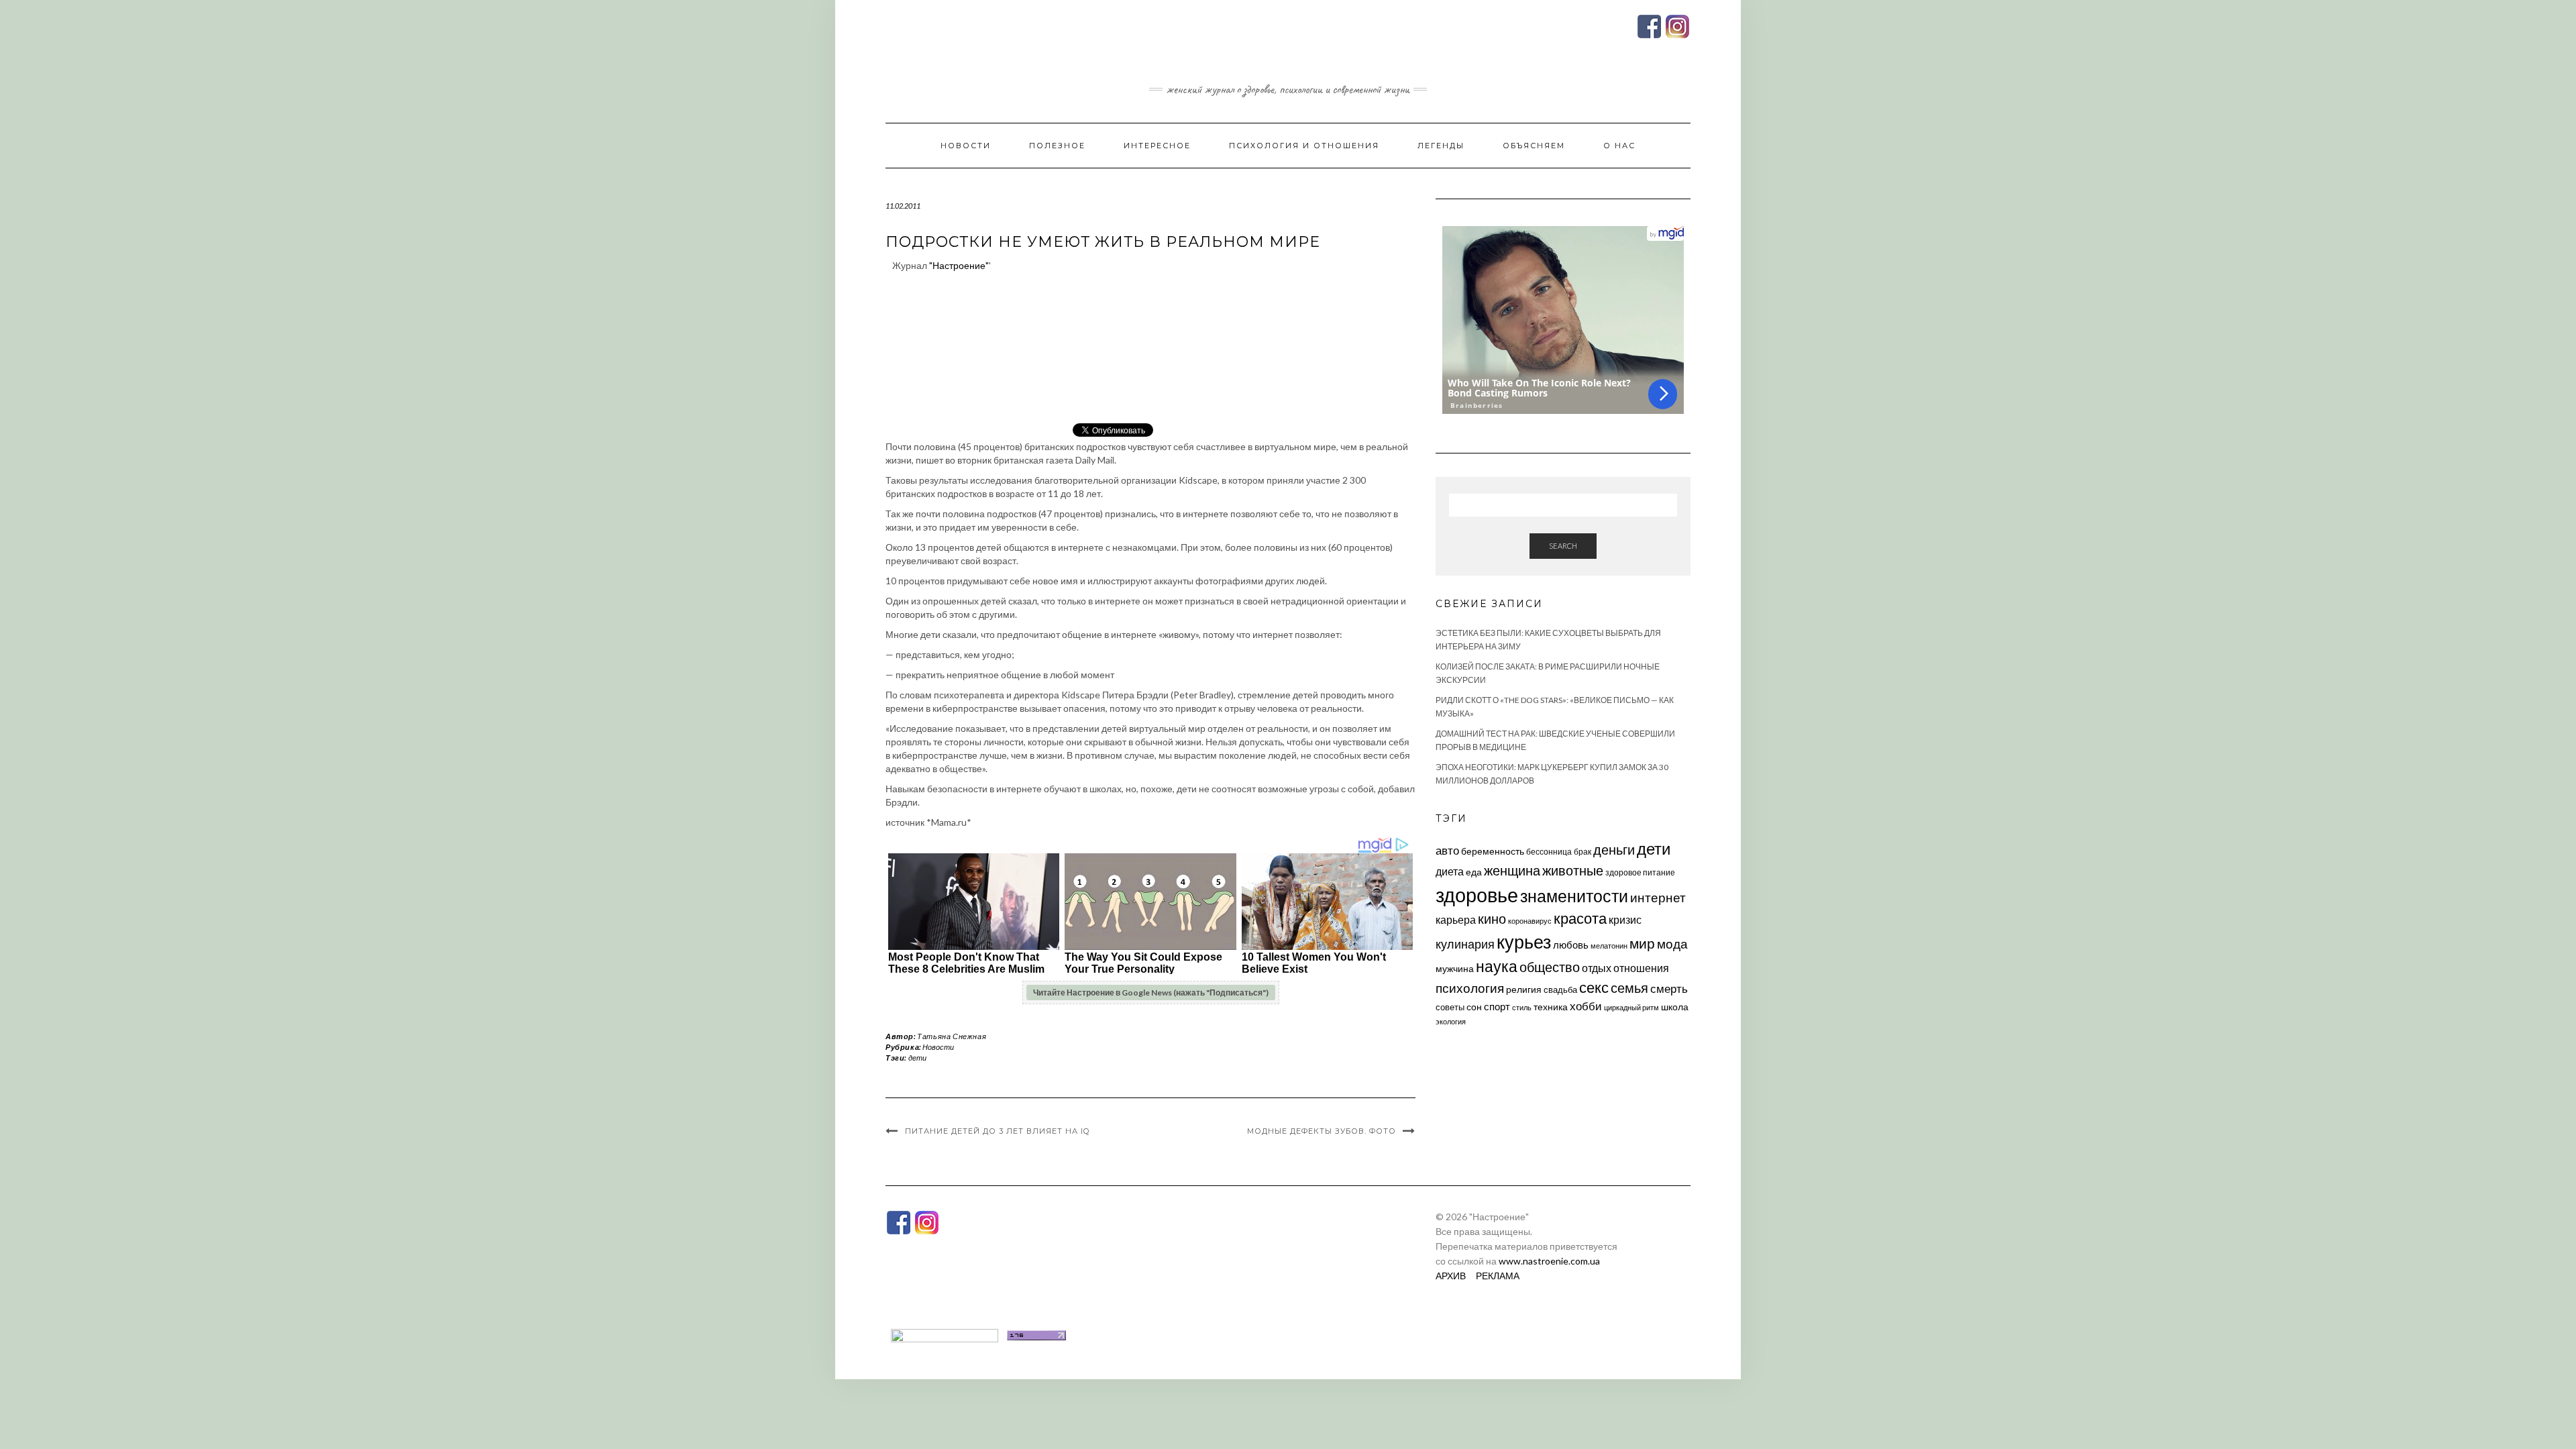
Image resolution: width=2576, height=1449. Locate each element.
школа (1675, 1007)
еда (1474, 872)
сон (1474, 1007)
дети (917, 1058)
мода (1672, 944)
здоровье (1477, 895)
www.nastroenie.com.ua (1549, 1261)
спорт (1497, 1006)
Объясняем (1534, 146)
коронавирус (1530, 921)
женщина (1512, 870)
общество (1550, 967)
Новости (966, 146)
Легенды (1441, 146)
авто (1447, 850)
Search (1563, 546)
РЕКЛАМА (1498, 1276)
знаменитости (1574, 896)
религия (1524, 989)
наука (1497, 966)
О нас (1619, 146)
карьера (1456, 919)
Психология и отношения (1304, 146)
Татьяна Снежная (952, 1036)
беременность (1493, 851)
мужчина (1455, 968)
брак (1582, 852)
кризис (1625, 919)
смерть (1669, 988)
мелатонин (1609, 946)
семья (1629, 987)
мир (1642, 943)
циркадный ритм (1631, 1007)
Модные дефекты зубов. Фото (1322, 1131)
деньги (1614, 849)
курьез (1524, 942)
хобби (1586, 1006)
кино (1492, 919)
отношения (1641, 968)
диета (1450, 871)
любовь (1571, 945)
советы (1450, 1007)
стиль (1522, 1007)
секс (1594, 987)
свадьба (1560, 989)
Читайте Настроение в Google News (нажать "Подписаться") (1151, 992)
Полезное (1057, 146)
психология (1470, 988)
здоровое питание (1640, 872)
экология (1451, 1021)
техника (1551, 1007)
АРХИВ (1451, 1276)
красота (1580, 918)
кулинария (1465, 944)
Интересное (1157, 146)
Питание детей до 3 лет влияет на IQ (997, 1131)
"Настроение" (959, 265)
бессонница (1549, 852)
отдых (1597, 968)
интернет (1658, 898)
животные (1573, 870)
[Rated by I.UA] (945, 1334)
